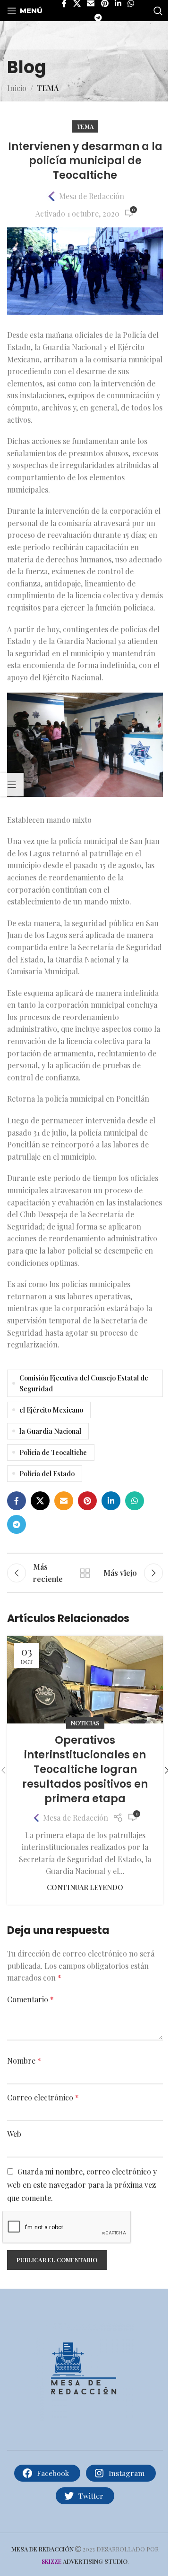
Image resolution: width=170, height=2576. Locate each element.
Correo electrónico (43, 2097)
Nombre (24, 2061)
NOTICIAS (85, 1723)
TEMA (48, 88)
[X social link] (40, 1501)
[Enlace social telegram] (98, 18)
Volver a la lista (85, 1573)
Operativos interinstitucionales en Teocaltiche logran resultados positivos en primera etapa (85, 1769)
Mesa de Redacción (92, 196)
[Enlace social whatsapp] (135, 1501)
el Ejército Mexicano (51, 1410)
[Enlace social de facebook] (17, 1501)
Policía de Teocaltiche (53, 1452)
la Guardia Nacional (50, 1431)
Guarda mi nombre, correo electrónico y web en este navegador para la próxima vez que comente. (82, 2184)
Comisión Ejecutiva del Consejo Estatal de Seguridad (84, 1383)
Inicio (17, 88)
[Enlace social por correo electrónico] (64, 1501)
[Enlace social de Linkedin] (111, 1501)
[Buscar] (158, 11)
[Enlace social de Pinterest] (87, 1501)
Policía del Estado (47, 1473)
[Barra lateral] (12, 785)
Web (14, 2134)
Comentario (30, 1999)
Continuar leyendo (85, 1887)
